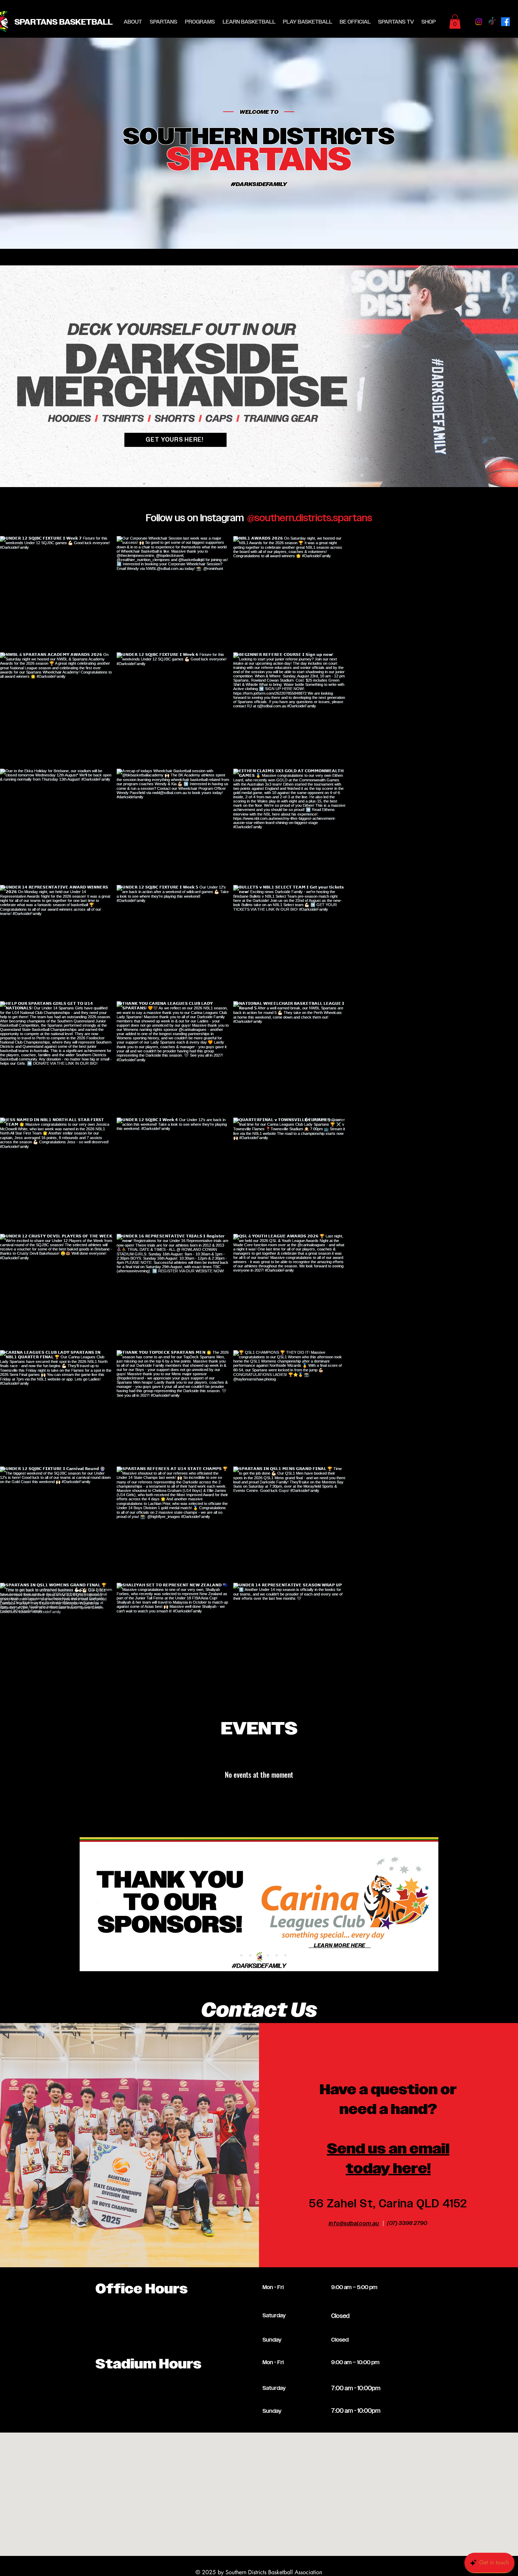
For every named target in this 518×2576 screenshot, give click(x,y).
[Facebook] (505, 22)
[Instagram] (479, 22)
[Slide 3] (268, 476)
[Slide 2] (251, 476)
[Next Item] (498, 1697)
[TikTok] (492, 22)
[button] (164, 22)
